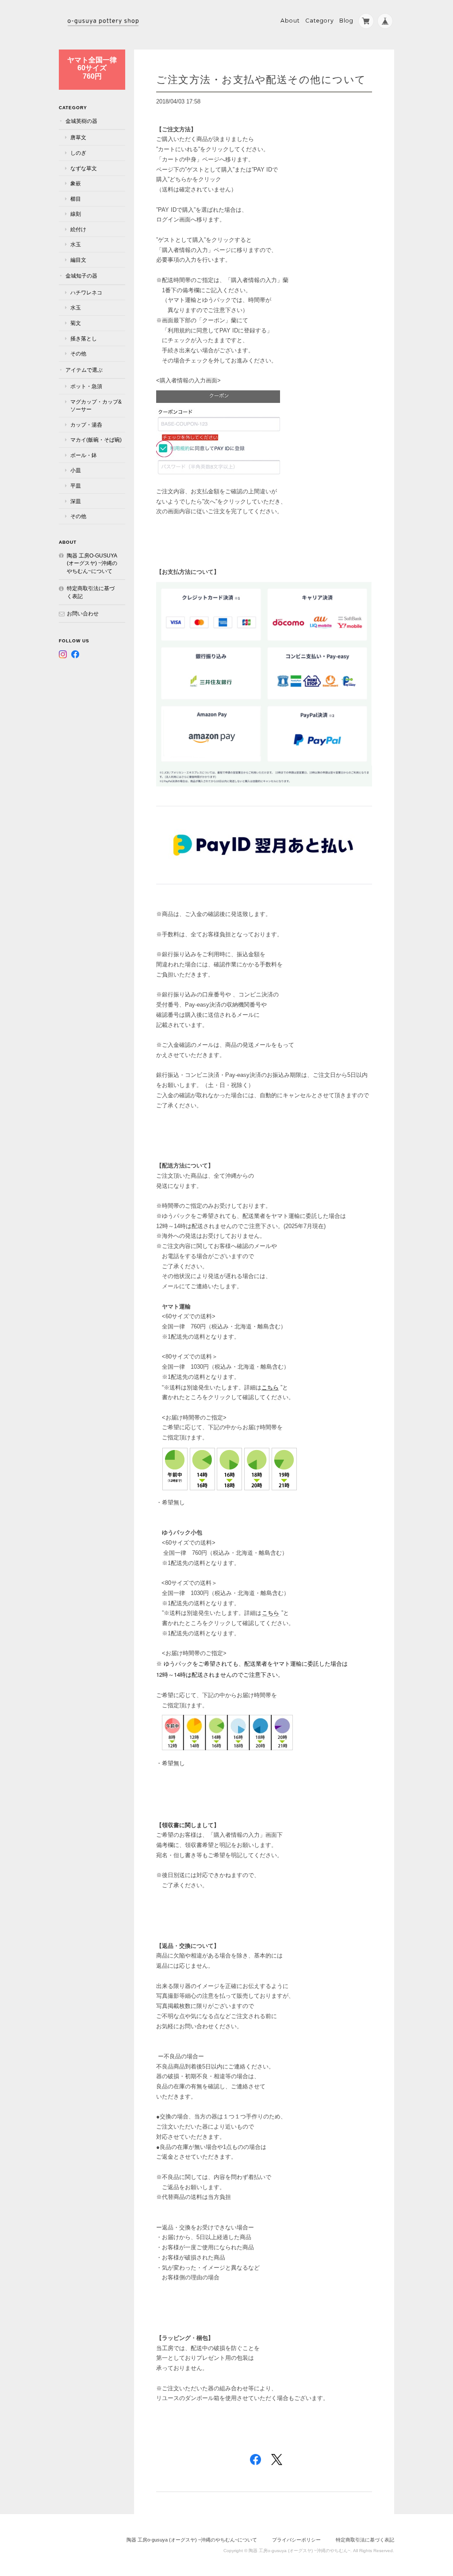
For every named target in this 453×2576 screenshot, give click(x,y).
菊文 (76, 323)
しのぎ (78, 153)
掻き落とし (84, 338)
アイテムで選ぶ (84, 370)
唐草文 (78, 137)
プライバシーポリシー (296, 2540)
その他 (78, 353)
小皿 (76, 470)
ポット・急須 (86, 386)
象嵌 (76, 183)
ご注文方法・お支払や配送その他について (261, 79)
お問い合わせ (83, 613)
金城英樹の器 (81, 121)
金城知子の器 (81, 276)
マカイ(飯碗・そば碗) (96, 440)
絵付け (78, 229)
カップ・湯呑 (86, 425)
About (290, 21)
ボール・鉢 (84, 455)
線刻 (76, 214)
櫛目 (76, 199)
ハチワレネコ (86, 292)
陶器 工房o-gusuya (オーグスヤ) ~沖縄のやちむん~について (92, 563)
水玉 (76, 244)
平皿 (76, 486)
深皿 (76, 501)
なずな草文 (84, 168)
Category (320, 21)
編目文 (78, 260)
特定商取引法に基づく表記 (91, 592)
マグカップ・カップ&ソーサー (96, 406)
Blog (346, 21)
